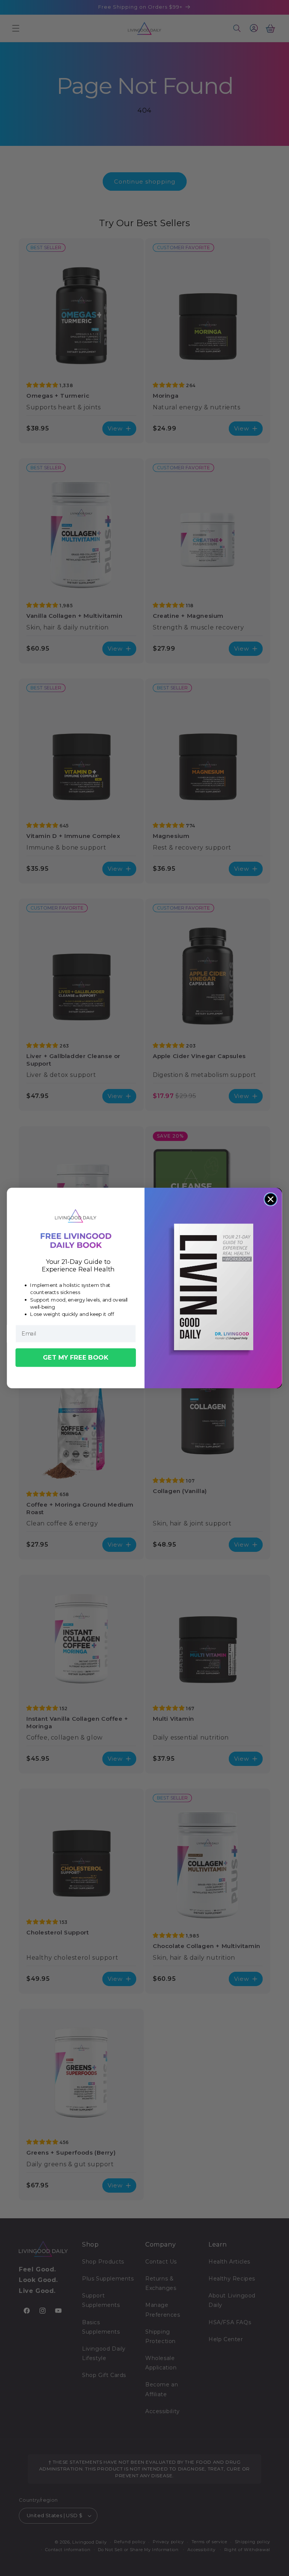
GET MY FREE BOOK (76, 1357)
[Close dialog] (271, 1199)
